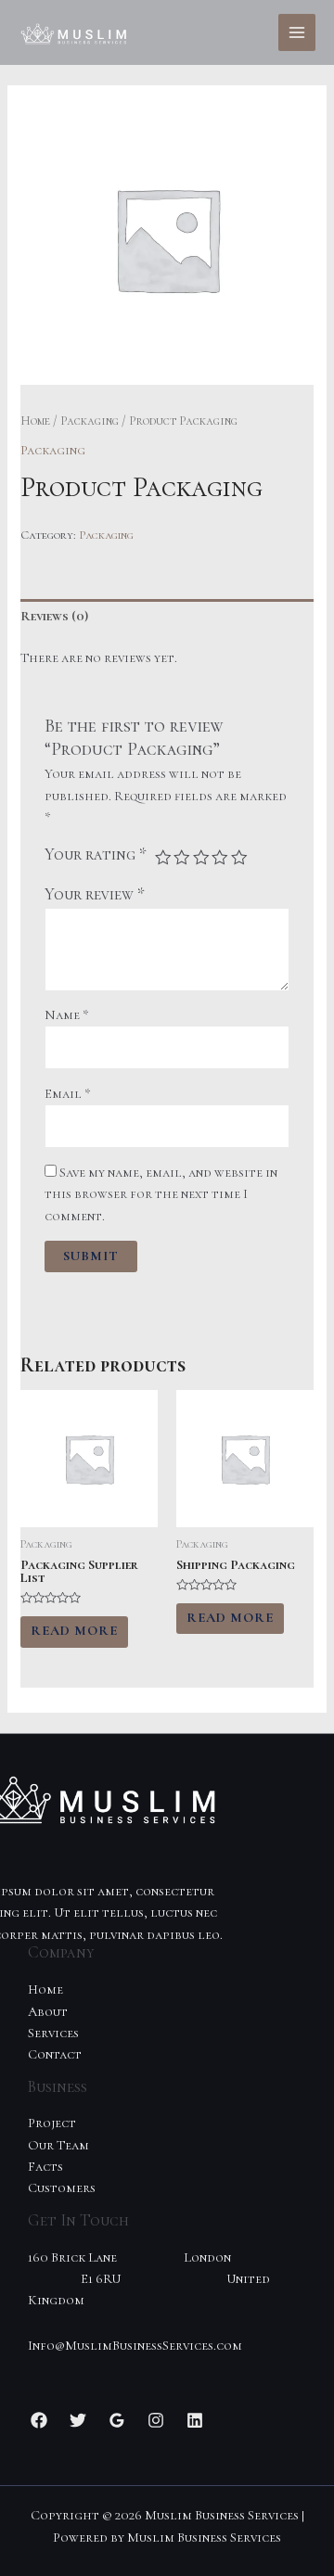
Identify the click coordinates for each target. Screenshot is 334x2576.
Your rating (96, 854)
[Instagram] (156, 2420)
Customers (62, 2188)
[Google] (117, 2420)
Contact (55, 2054)
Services (53, 2033)
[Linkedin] (195, 2420)
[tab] (167, 617)
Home (35, 421)
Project (52, 2123)
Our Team (58, 2145)
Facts (45, 2167)
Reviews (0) (54, 616)
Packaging (90, 421)
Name (67, 1015)
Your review (95, 894)
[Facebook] (39, 2420)
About (48, 2012)
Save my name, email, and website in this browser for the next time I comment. (161, 1194)
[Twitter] (78, 2420)
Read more (74, 1631)
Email (68, 1094)
